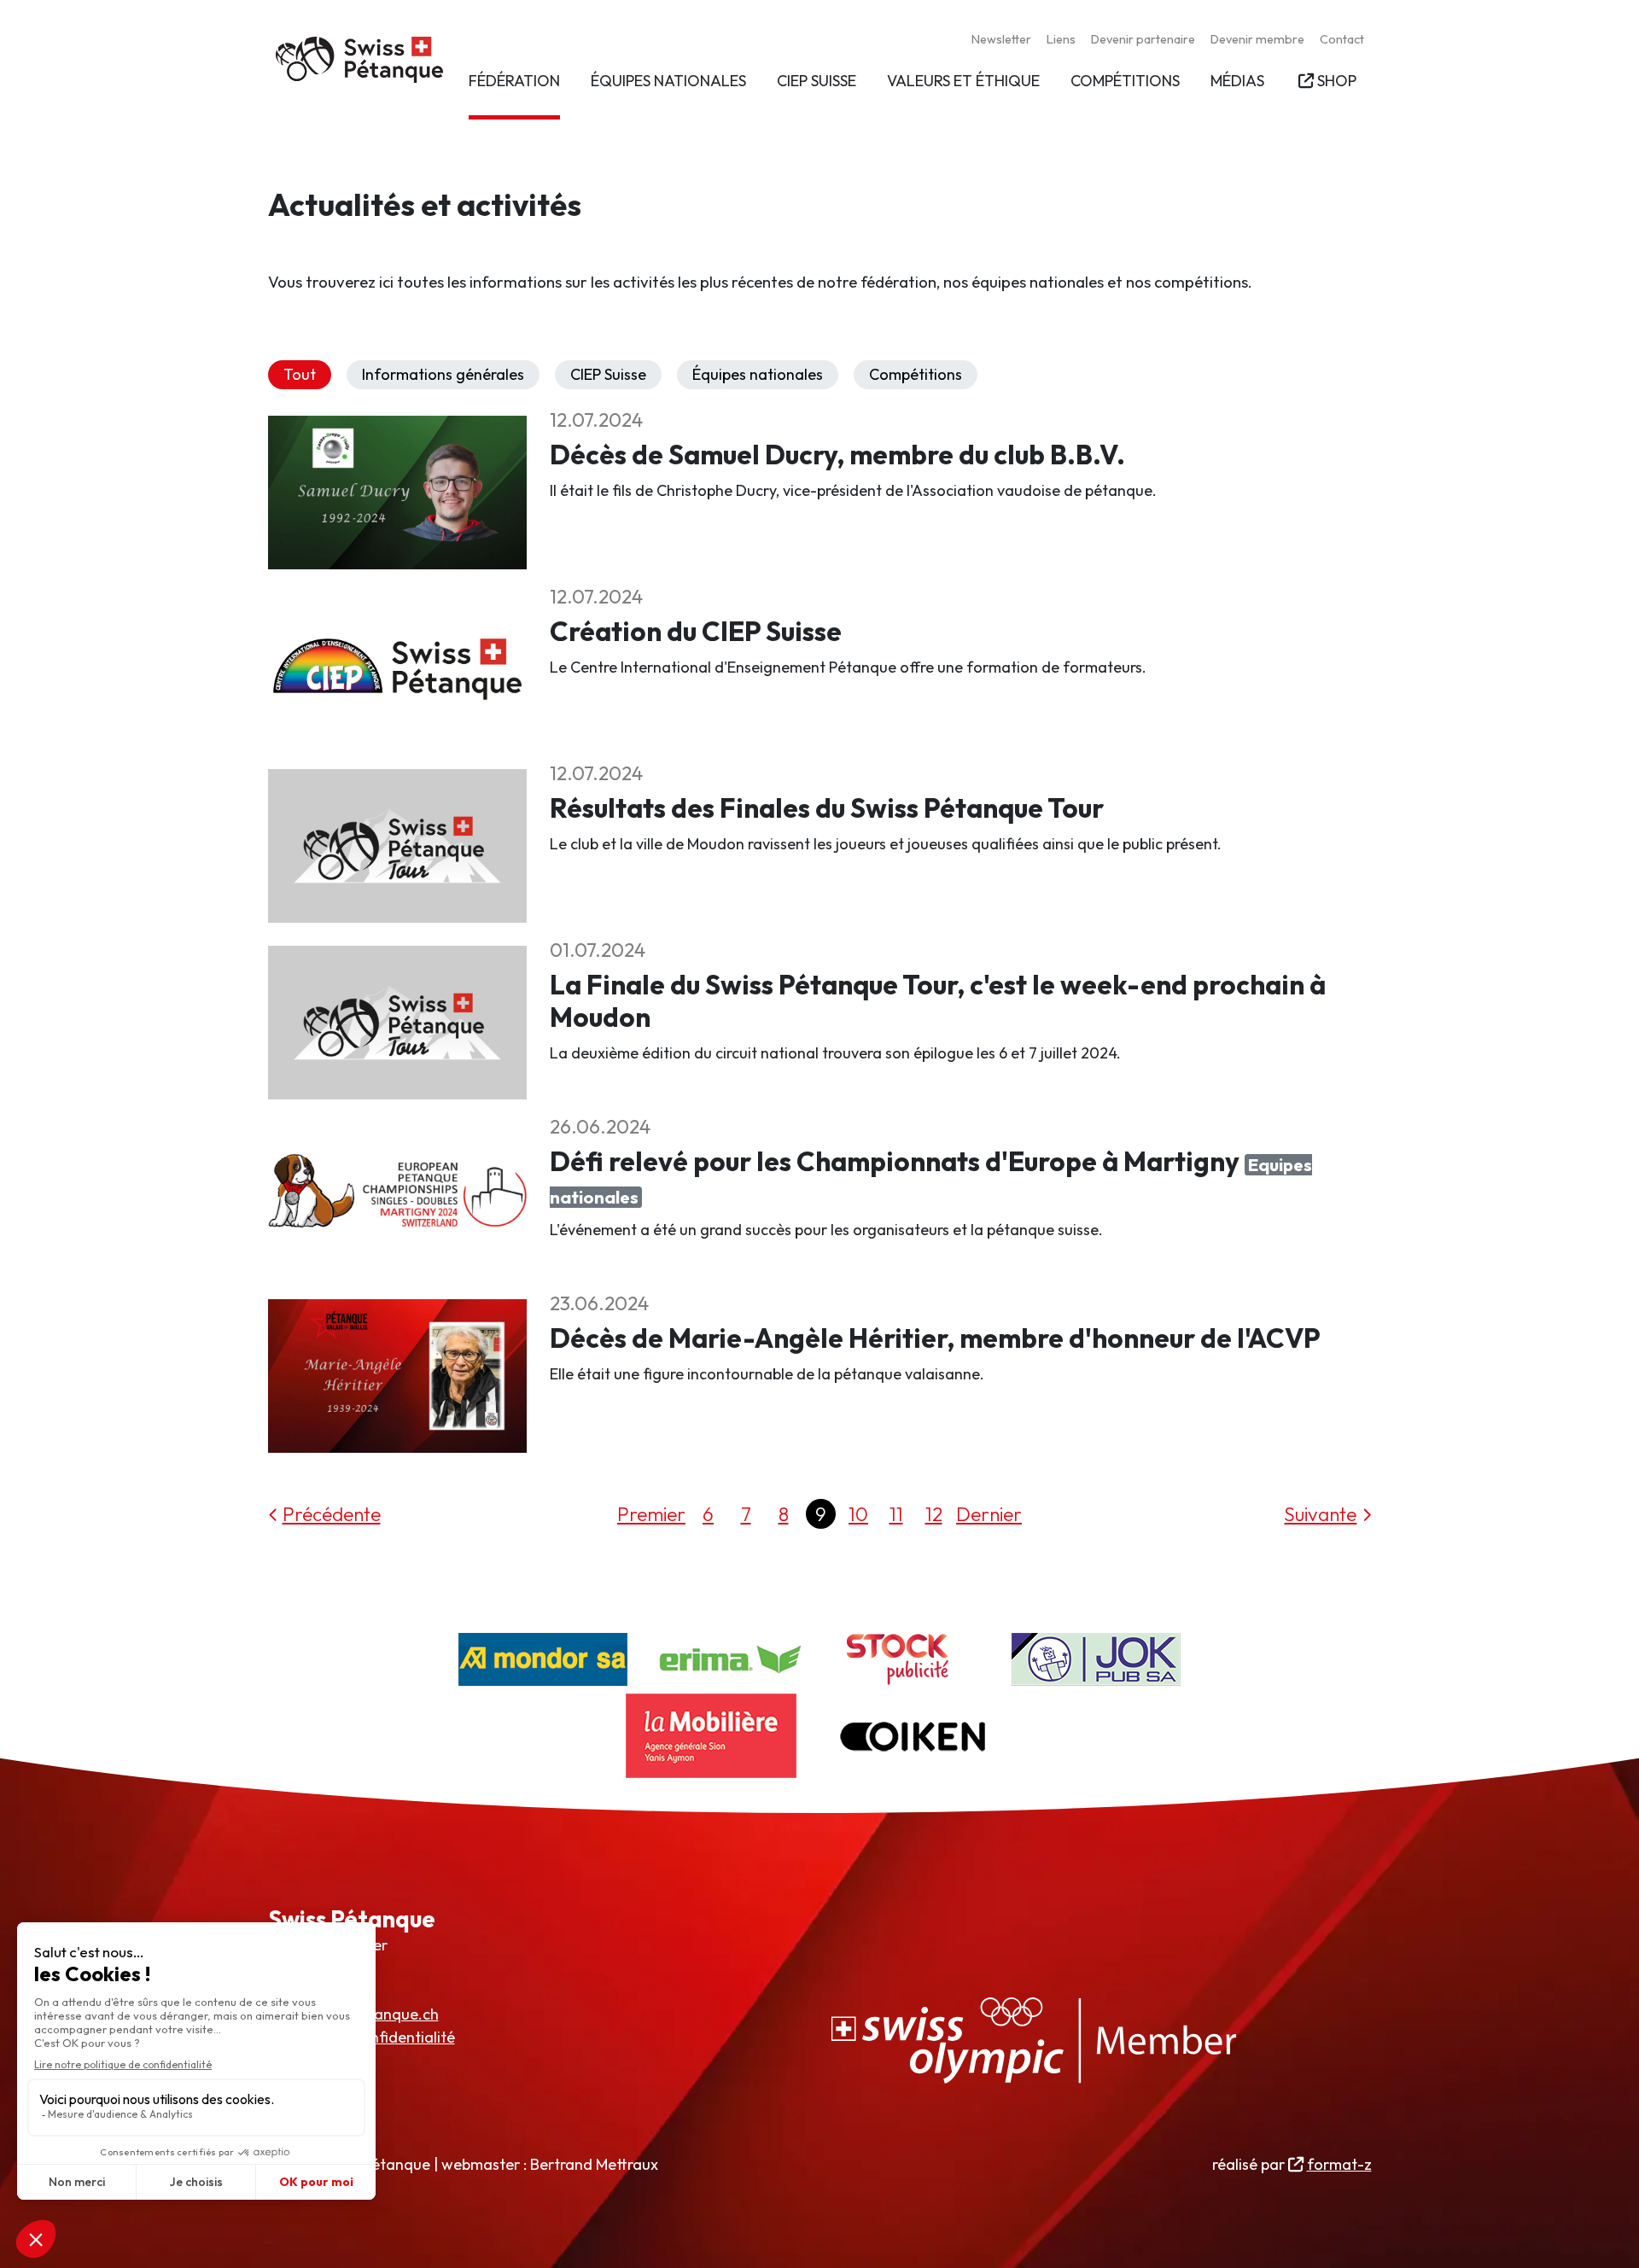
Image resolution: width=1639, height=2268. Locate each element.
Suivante (1320, 1514)
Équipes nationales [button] (668, 81)
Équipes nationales (758, 374)
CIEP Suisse (608, 374)
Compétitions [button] (1125, 81)
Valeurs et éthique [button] (963, 81)
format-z (1339, 2164)
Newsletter (1001, 39)
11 (896, 1514)
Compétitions (916, 374)
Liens (1061, 39)
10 (858, 1514)
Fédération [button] (514, 81)
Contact (1342, 39)
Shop (1336, 81)
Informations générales (443, 374)
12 (934, 1514)
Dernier (989, 1514)
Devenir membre (1257, 39)
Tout (300, 374)
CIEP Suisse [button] (817, 81)
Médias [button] (1237, 81)
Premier (651, 1514)
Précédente (332, 1514)
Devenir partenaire (1143, 39)
